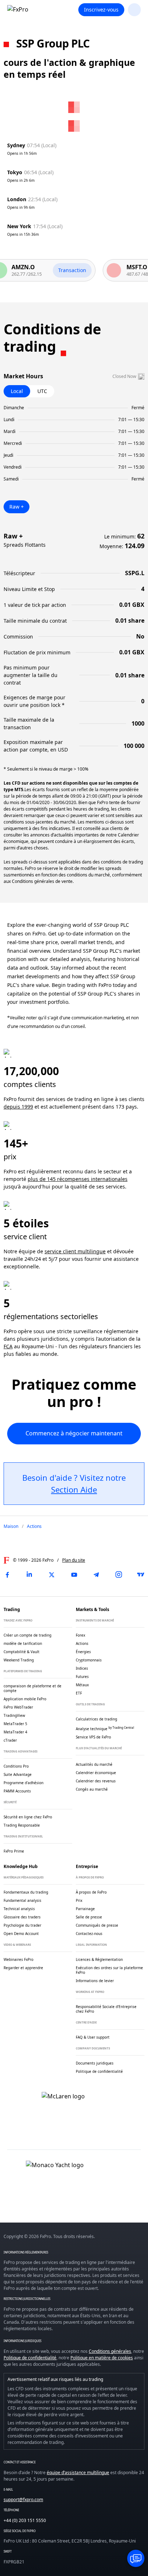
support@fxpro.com (23, 2500)
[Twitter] (52, 1575)
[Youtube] (74, 1575)
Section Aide (74, 1489)
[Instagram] (119, 1575)
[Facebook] (7, 1575)
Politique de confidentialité (30, 2358)
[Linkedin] (29, 1575)
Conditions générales (110, 2351)
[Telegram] (96, 1575)
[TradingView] (141, 1575)
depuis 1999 (18, 1107)
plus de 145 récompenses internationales (78, 1179)
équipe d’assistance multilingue (78, 2473)
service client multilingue (75, 1251)
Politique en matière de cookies (102, 2358)
